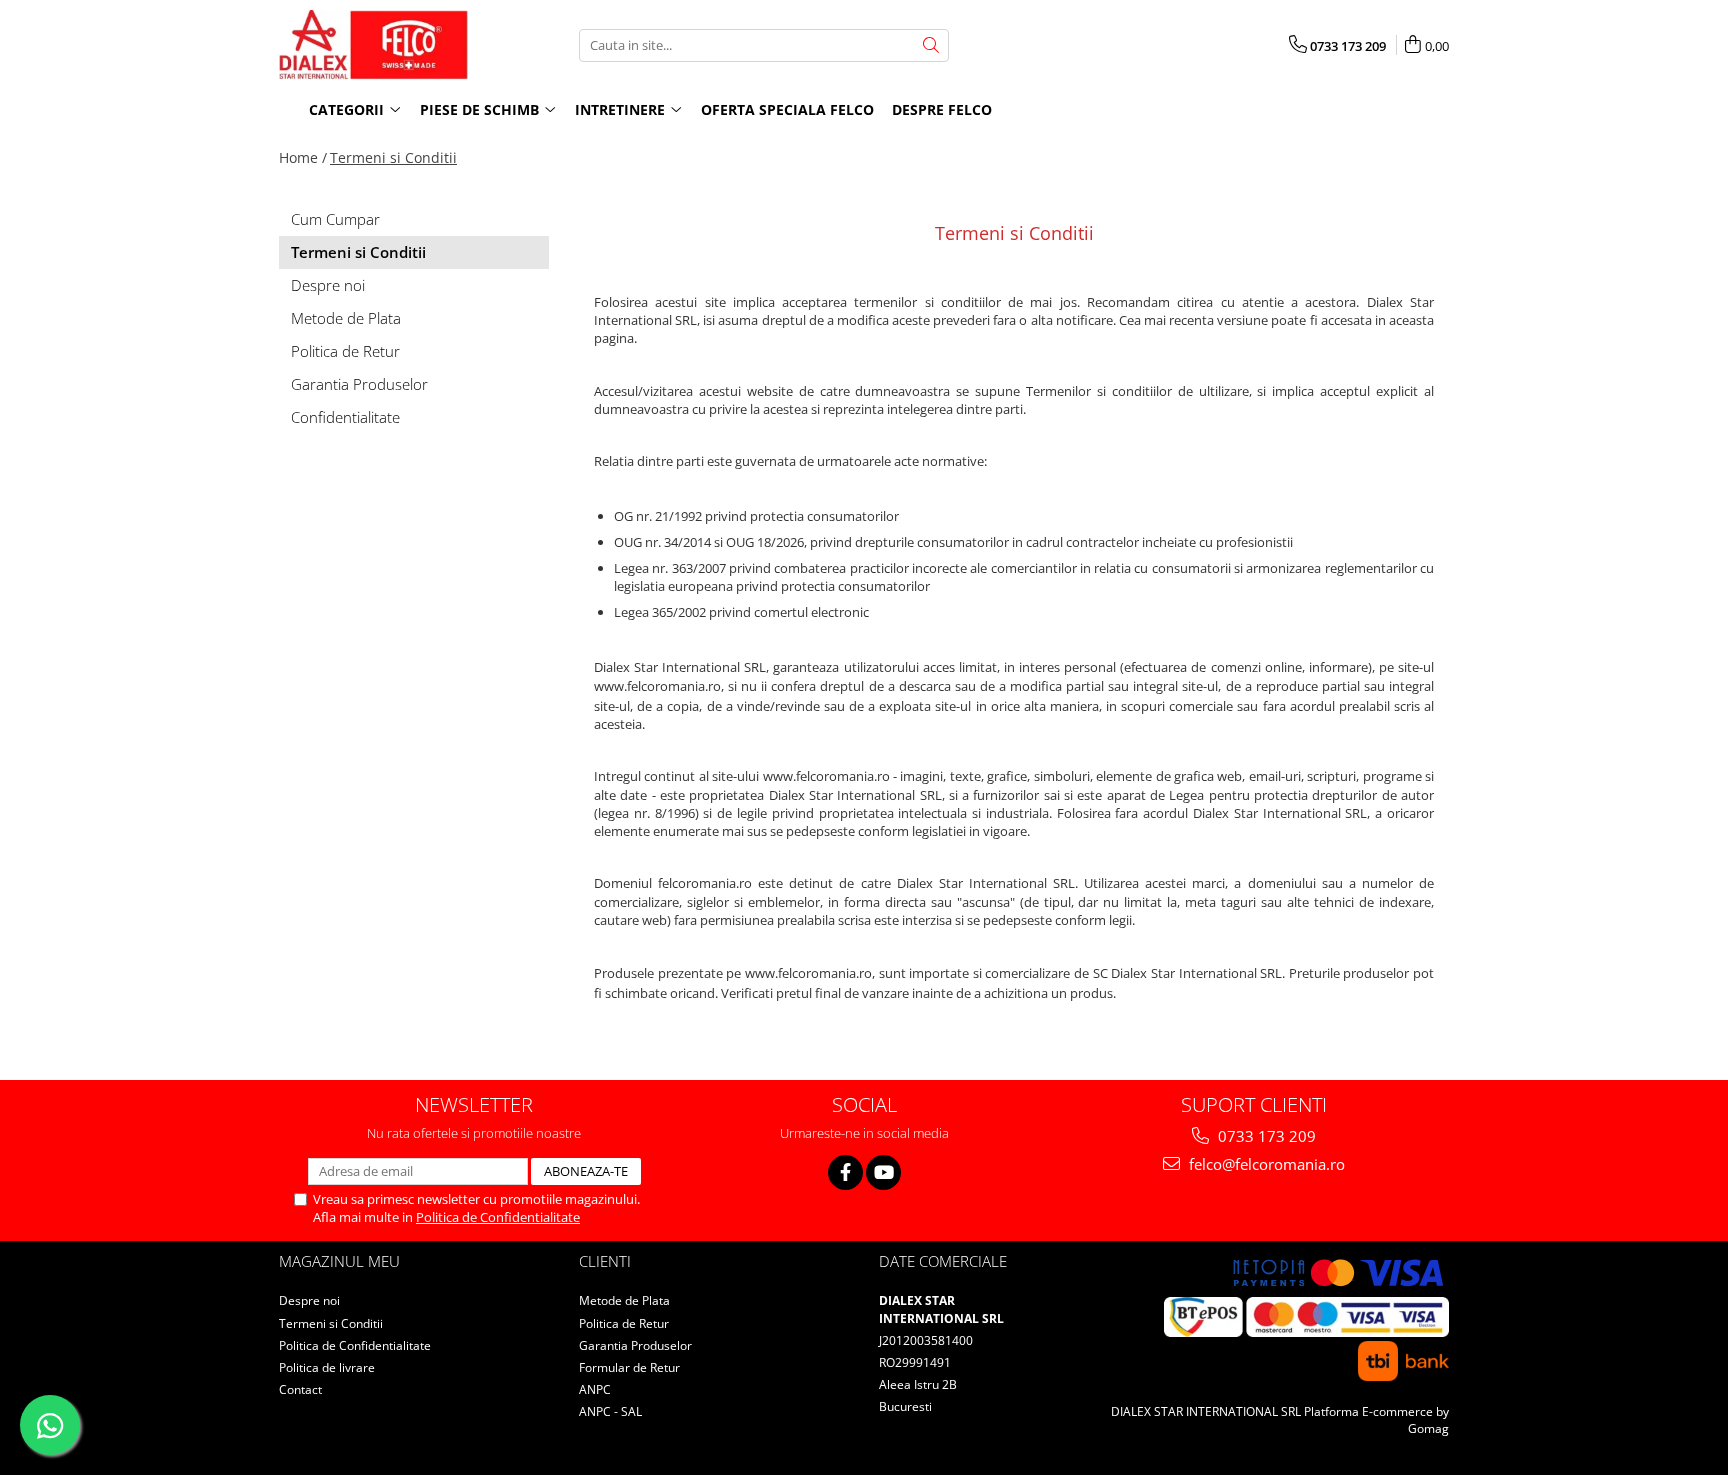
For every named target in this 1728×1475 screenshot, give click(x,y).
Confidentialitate (345, 417)
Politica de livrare (327, 1367)
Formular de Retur (629, 1367)
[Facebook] (845, 1172)
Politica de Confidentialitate (498, 1217)
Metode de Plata (346, 318)
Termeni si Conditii (393, 157)
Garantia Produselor (359, 384)
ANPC (595, 1389)
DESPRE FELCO (942, 109)
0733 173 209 (1265, 1136)
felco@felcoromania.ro (1265, 1164)
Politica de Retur (345, 351)
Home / (303, 157)
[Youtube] (883, 1172)
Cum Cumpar (335, 219)
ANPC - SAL (610, 1411)
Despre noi (328, 285)
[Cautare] (931, 45)
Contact (300, 1389)
